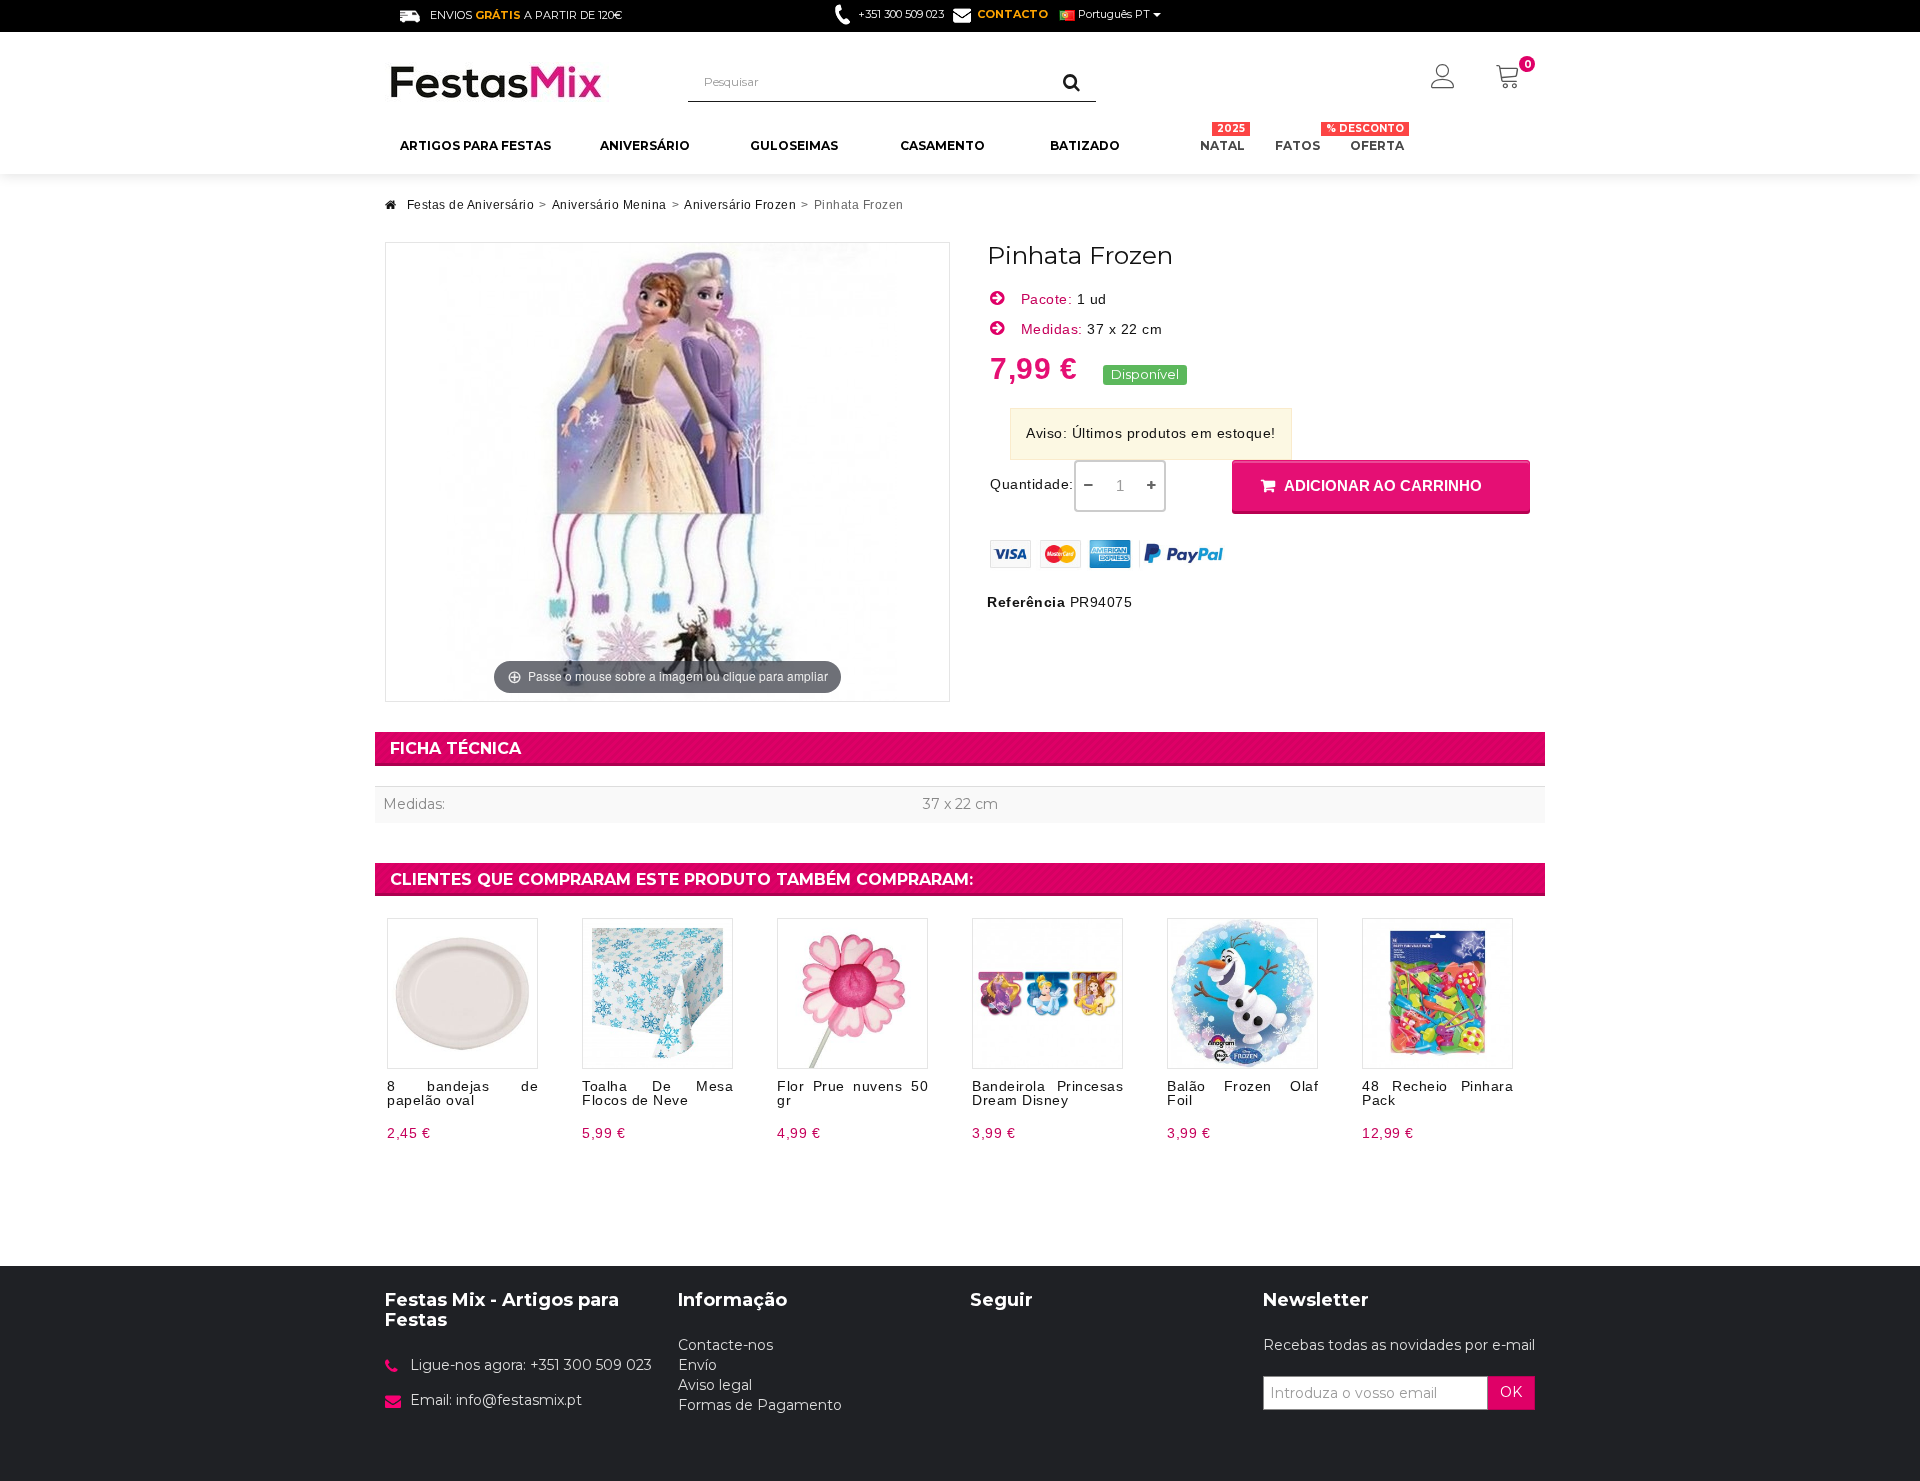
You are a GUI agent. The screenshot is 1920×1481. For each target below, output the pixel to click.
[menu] (1443, 78)
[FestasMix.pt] (521, 82)
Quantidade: (1032, 484)
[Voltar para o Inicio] (391, 210)
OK (1511, 1392)
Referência (1026, 602)
